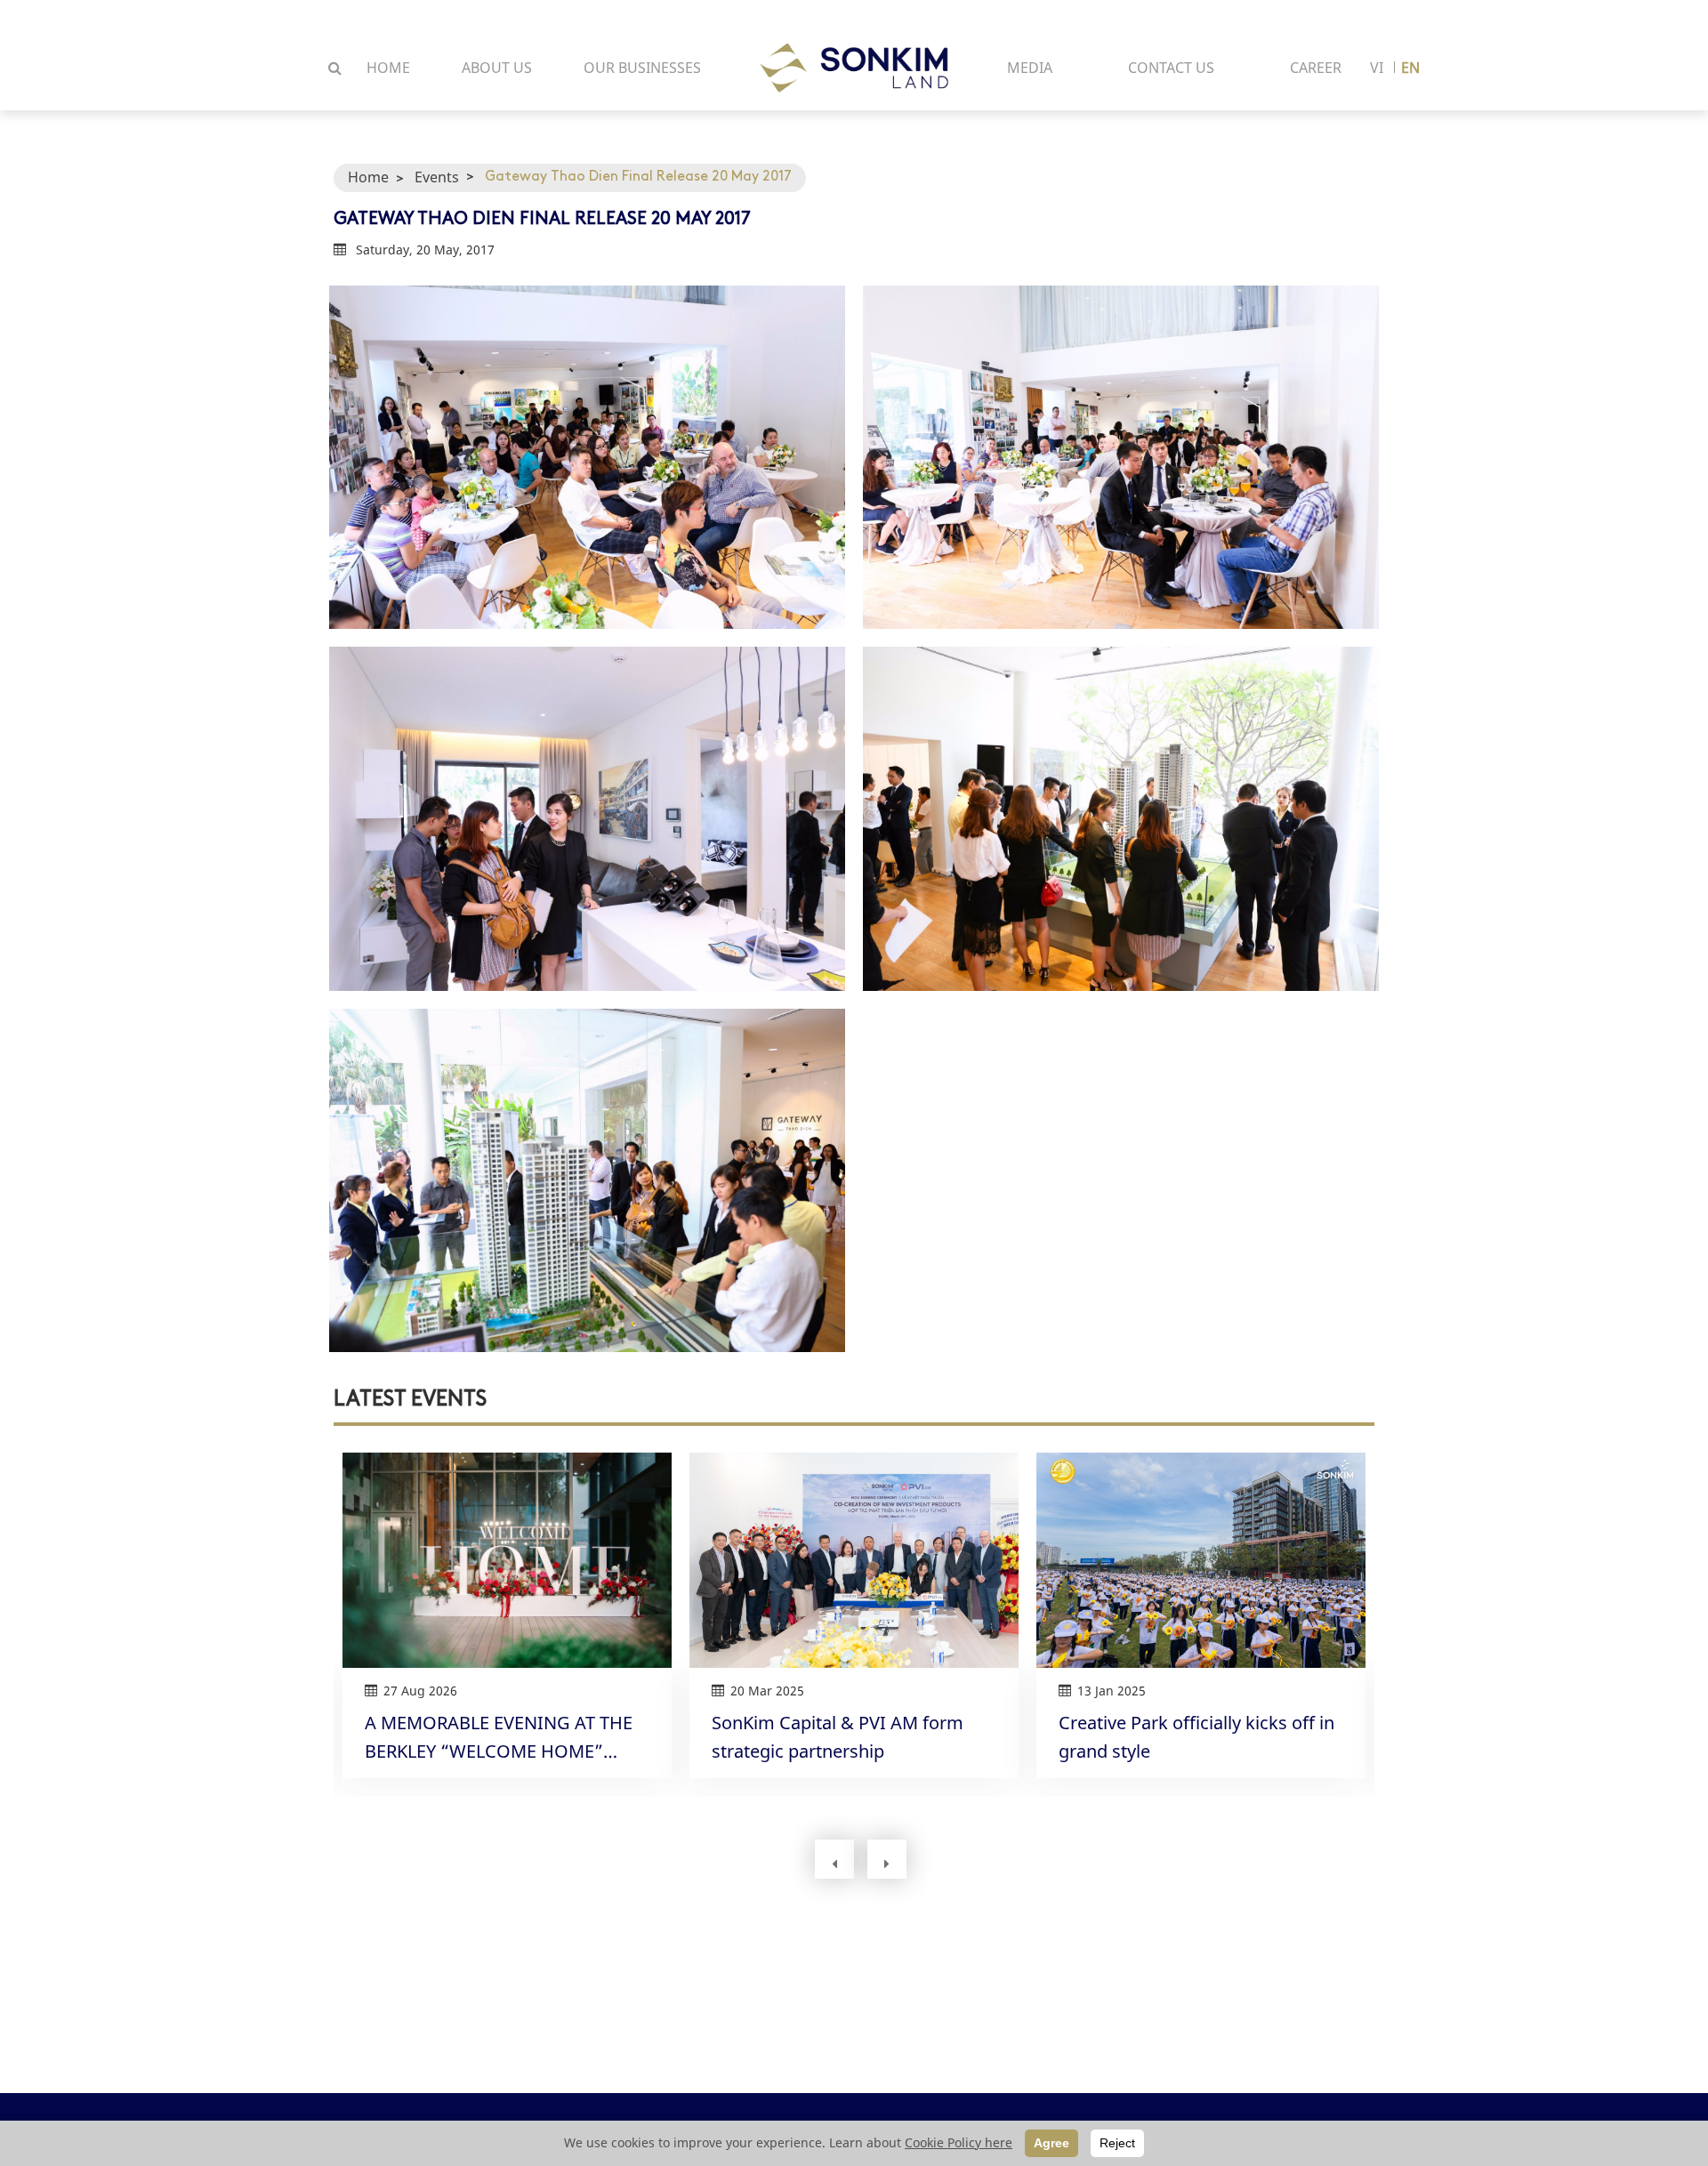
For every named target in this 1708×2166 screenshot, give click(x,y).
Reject (1117, 2143)
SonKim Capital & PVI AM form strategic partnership (838, 1736)
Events (437, 177)
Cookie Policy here (959, 2142)
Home (368, 177)
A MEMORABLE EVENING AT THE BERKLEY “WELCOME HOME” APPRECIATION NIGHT (499, 1737)
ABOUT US (497, 68)
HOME (388, 68)
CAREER (1316, 68)
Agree (1051, 2143)
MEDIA (1030, 68)
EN (1410, 68)
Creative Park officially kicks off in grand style (1196, 1736)
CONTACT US (1171, 68)
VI (1377, 68)
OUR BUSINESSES (642, 68)
